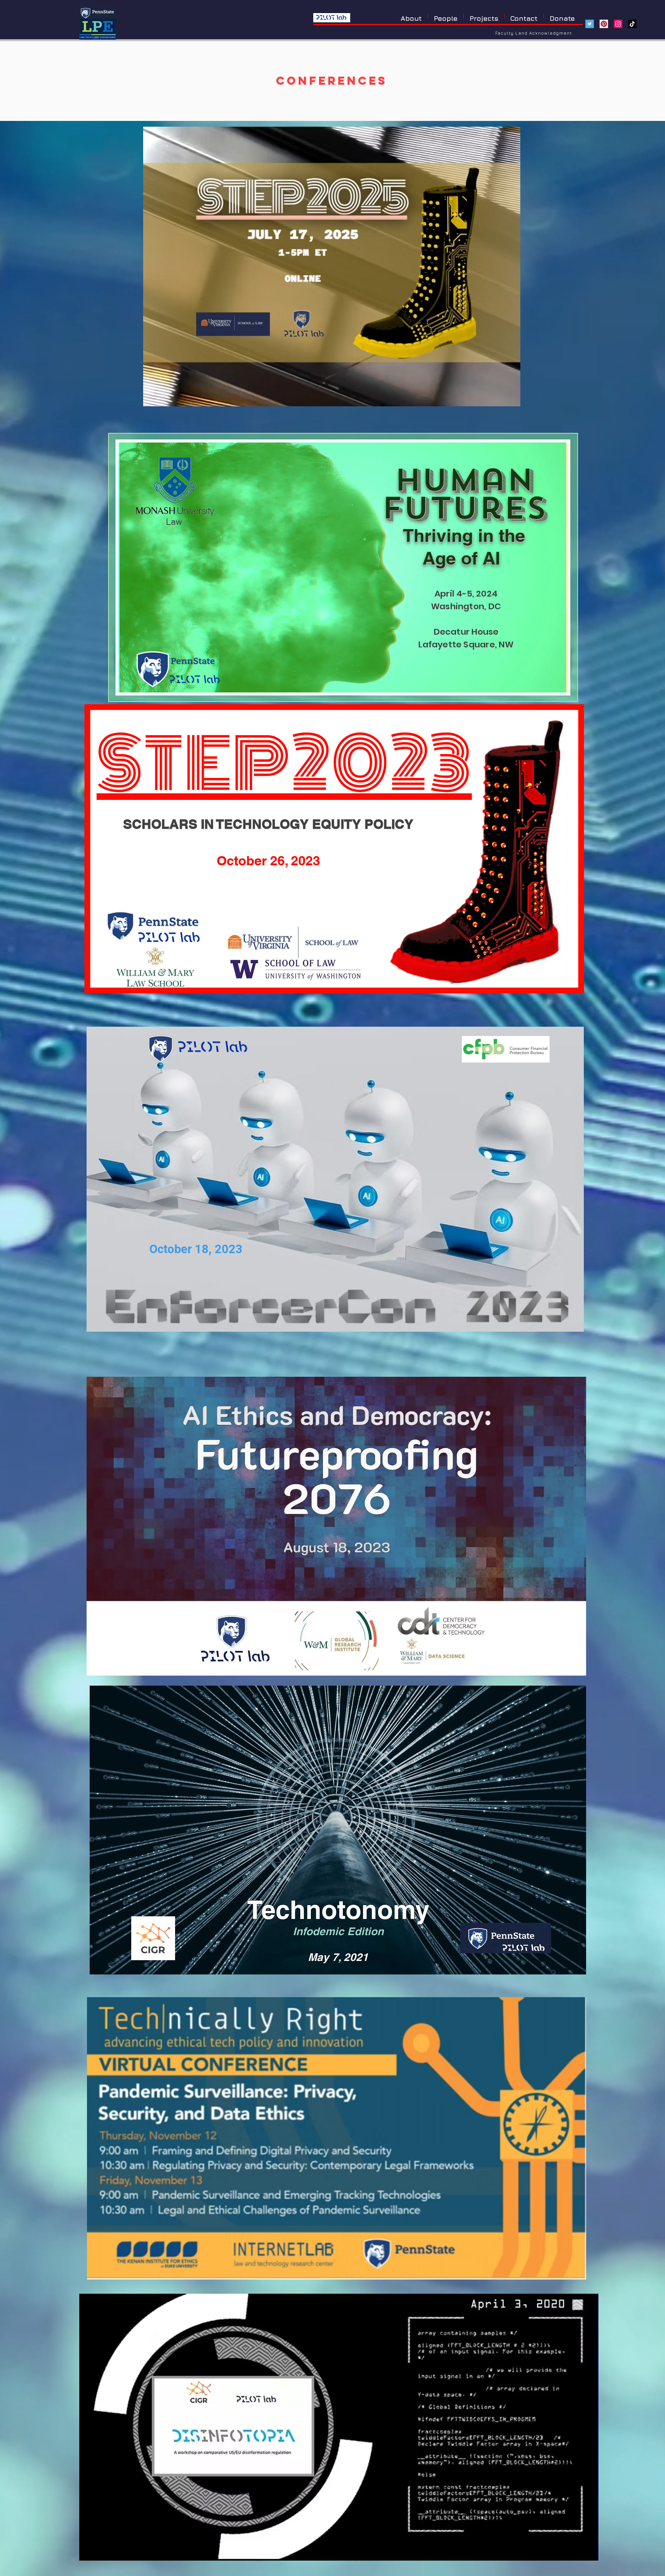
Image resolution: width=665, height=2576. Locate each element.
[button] (484, 16)
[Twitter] (590, 24)
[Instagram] (618, 24)
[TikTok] (632, 24)
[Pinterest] (604, 24)
